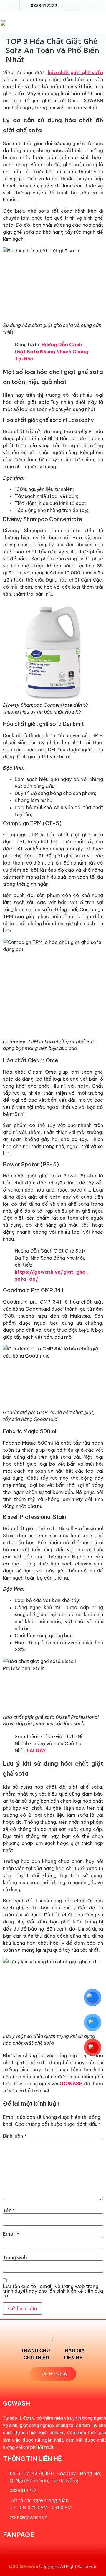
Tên (9, 2210)
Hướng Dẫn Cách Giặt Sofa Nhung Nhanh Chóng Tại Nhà (52, 352)
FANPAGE (19, 2535)
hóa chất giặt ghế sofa (75, 72)
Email (11, 2234)
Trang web (15, 2258)
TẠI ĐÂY (36, 1750)
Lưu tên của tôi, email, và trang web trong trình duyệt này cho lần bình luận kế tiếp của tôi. (53, 2291)
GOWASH (71, 2084)
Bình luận (15, 2136)
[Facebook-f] (66, 6)
